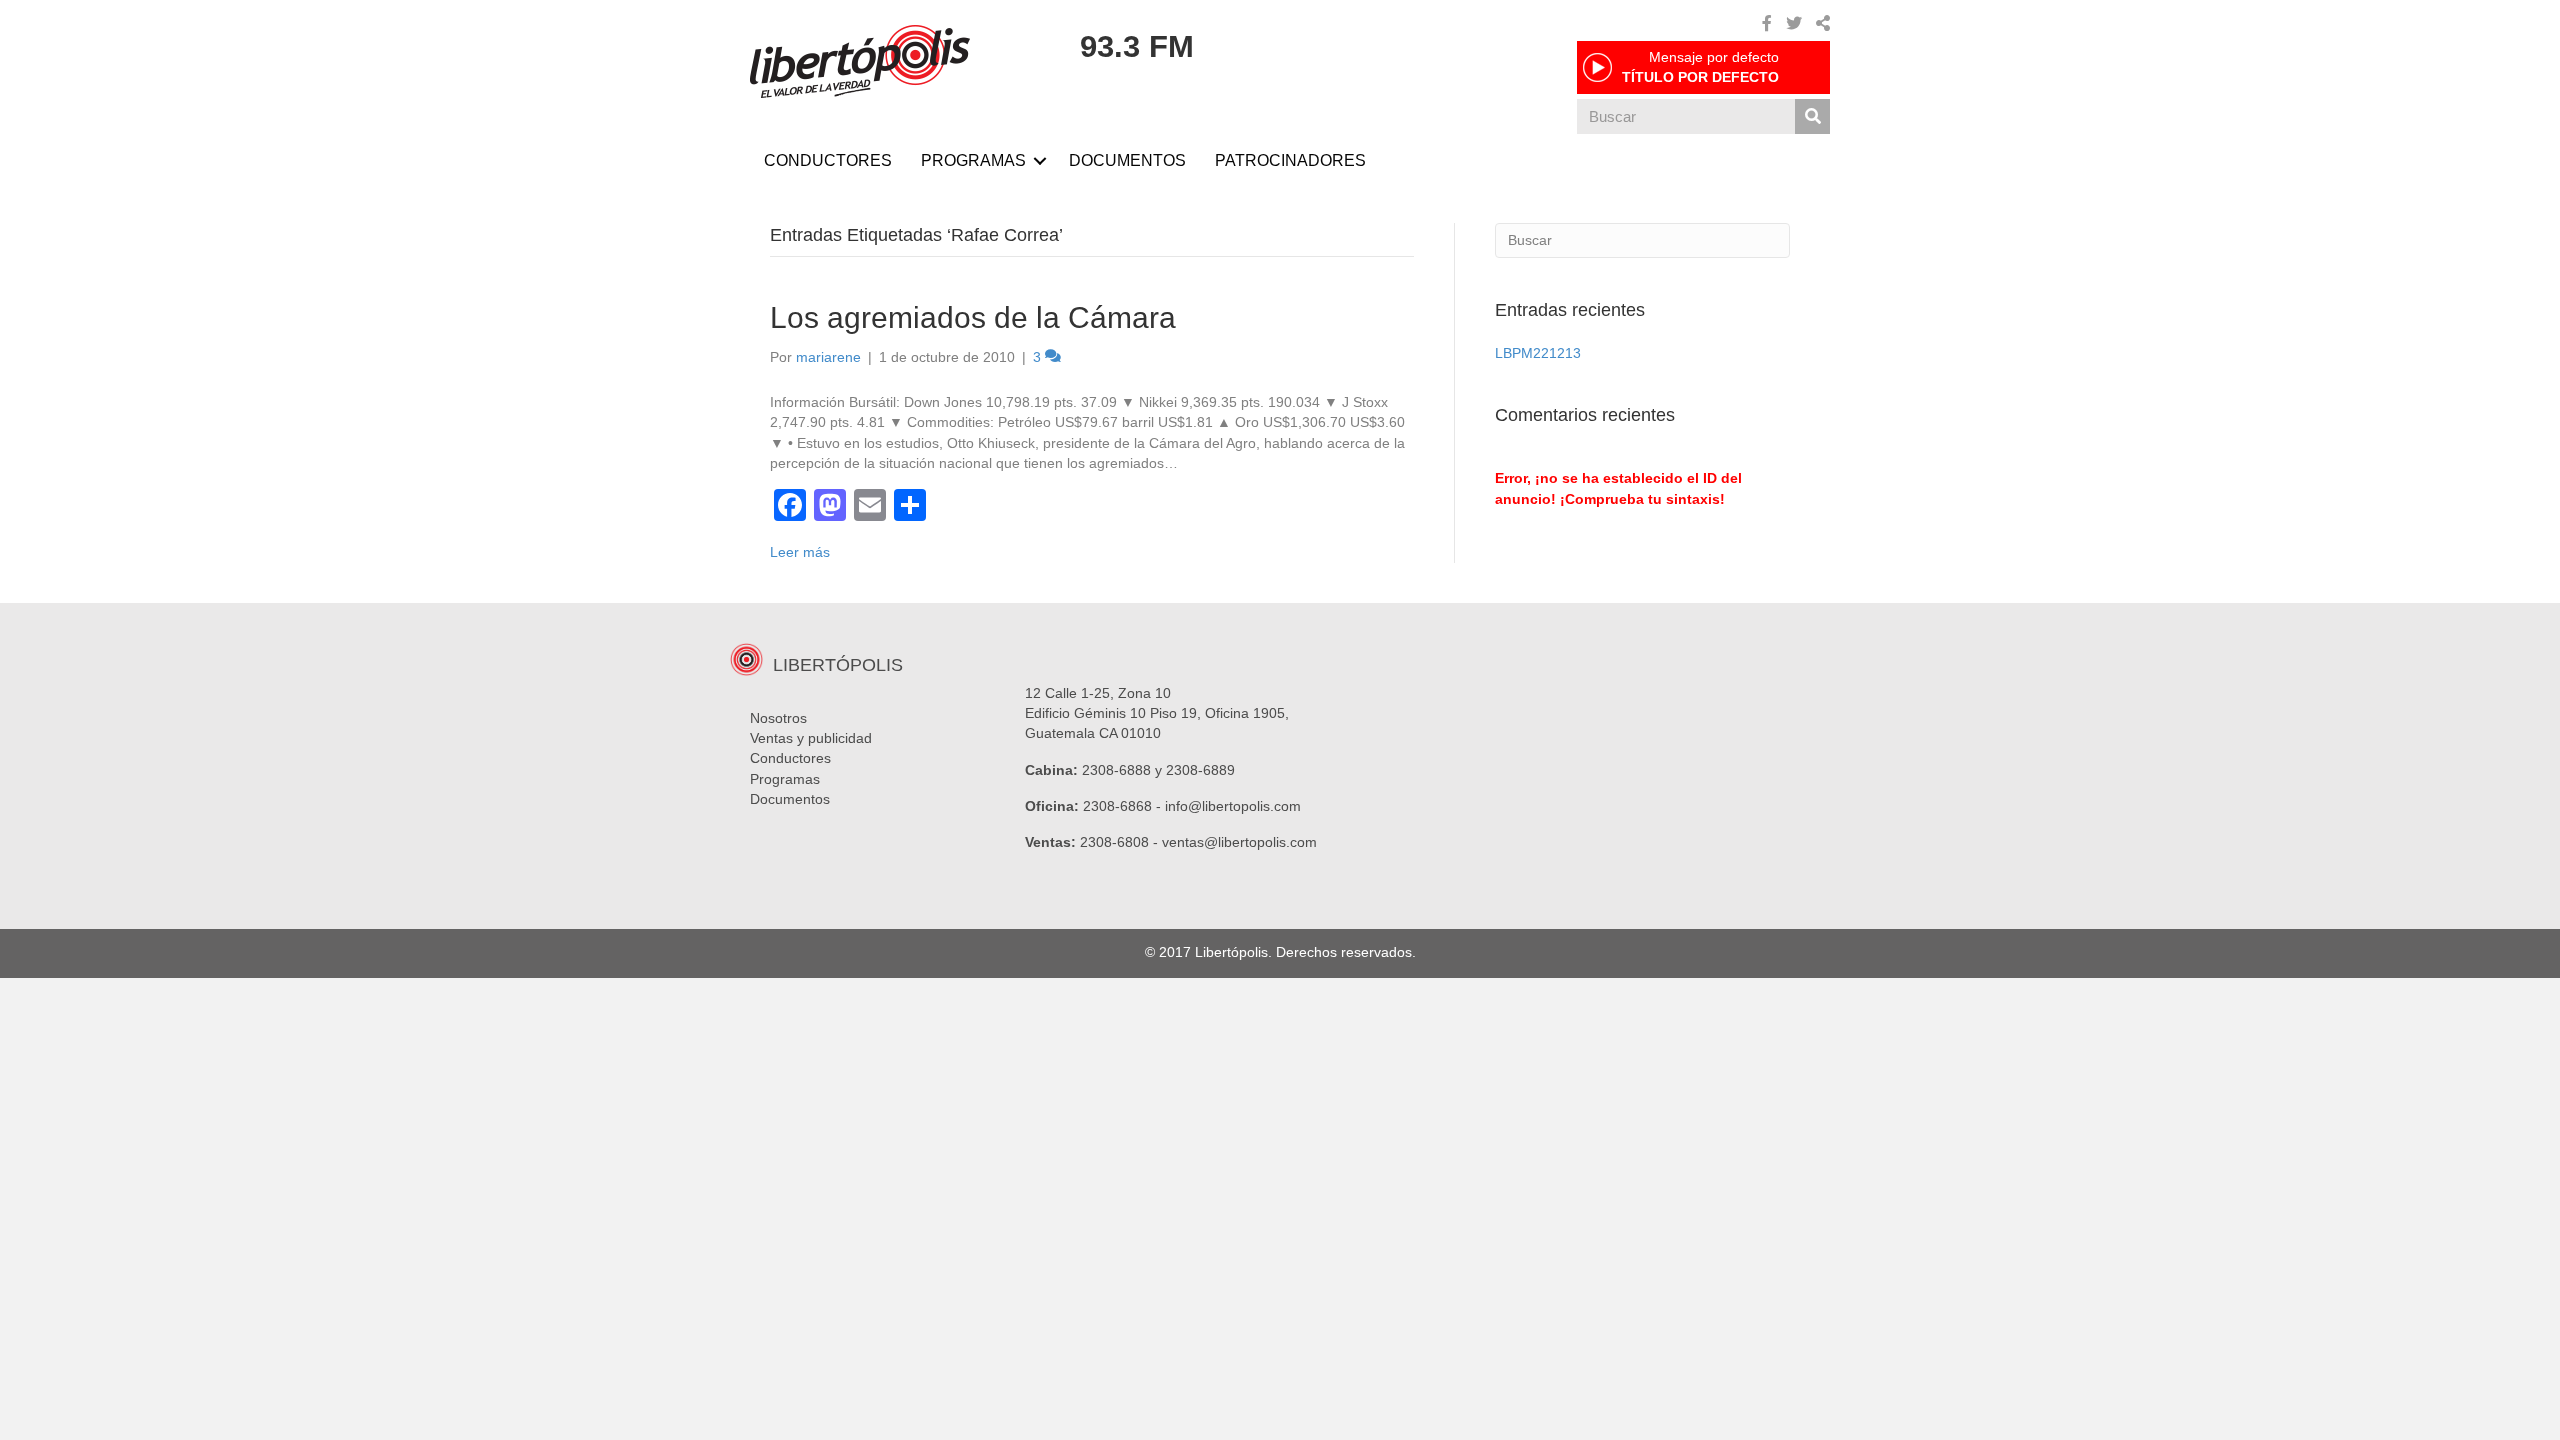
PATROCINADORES (1290, 160)
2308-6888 (1116, 770)
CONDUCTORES (828, 160)
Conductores (790, 758)
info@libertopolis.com (1233, 806)
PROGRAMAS (973, 160)
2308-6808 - (1121, 842)
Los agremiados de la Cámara (973, 317)
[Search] (1812, 116)
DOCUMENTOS (1127, 160)
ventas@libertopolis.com (1239, 842)
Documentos (790, 799)
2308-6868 (1117, 806)
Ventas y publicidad (811, 738)
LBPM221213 (1538, 353)
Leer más (800, 552)
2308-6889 (1200, 770)
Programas (785, 779)
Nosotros (778, 718)
